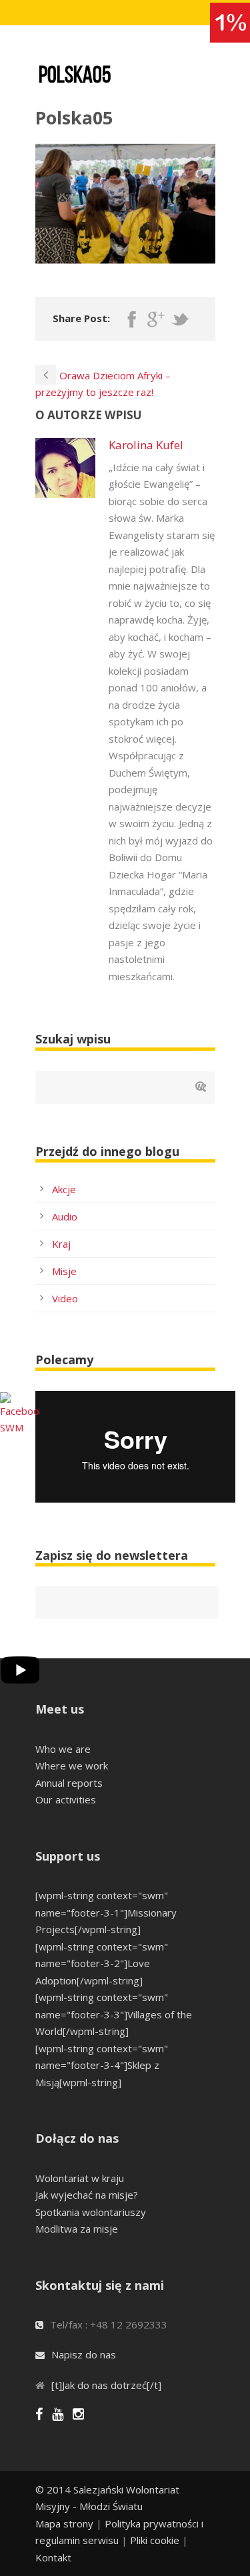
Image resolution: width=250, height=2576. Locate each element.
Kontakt (53, 2557)
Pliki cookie (155, 2540)
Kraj (61, 1244)
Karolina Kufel (146, 445)
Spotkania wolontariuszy (91, 2212)
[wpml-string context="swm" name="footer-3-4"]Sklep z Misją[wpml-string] (102, 2065)
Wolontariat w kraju (80, 2178)
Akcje (64, 1189)
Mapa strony (64, 2523)
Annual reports (69, 1783)
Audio (65, 1216)
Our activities (66, 1799)
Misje (64, 1271)
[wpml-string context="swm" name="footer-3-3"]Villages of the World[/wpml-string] (114, 2014)
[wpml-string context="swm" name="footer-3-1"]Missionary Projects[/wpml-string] (106, 1912)
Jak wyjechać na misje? (87, 2195)
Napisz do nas (84, 2354)
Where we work (72, 1765)
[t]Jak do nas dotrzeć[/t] (106, 2385)
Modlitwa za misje (77, 2229)
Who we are (63, 1749)
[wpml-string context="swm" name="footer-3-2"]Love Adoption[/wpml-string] (102, 1963)
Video (65, 1298)
